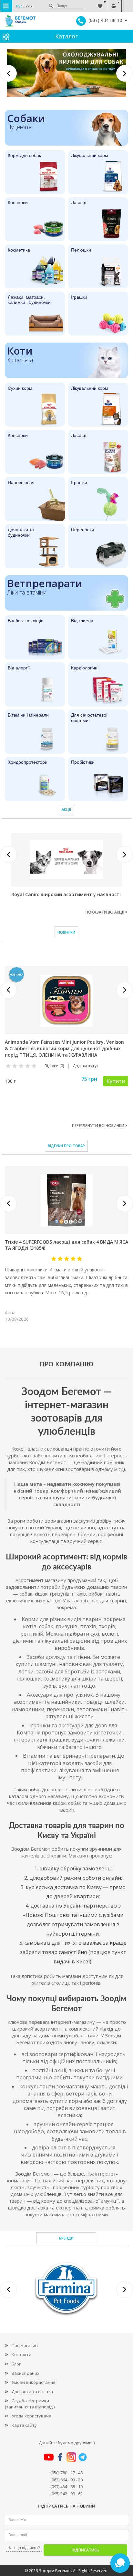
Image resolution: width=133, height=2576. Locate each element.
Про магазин (25, 2345)
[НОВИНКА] (66, 1000)
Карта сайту (24, 2425)
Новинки (66, 932)
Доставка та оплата (32, 2392)
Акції (66, 809)
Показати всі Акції (105, 912)
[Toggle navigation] (6, 6)
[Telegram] (83, 2457)
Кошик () (114, 3)
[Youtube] (49, 2457)
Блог (16, 2364)
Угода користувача (31, 2416)
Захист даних (26, 2373)
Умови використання (33, 2382)
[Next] (125, 73)
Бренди (66, 2238)
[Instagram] (71, 2457)
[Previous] (8, 73)
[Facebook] (60, 2457)
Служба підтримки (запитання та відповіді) (30, 2404)
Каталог (66, 36)
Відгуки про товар (66, 1146)
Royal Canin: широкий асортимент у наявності (66, 894)
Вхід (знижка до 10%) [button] (127, 3)
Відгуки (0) (54, 1066)
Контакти (21, 2354)
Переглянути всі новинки (99, 1126)
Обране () (100, 3)
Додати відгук (86, 1066)
